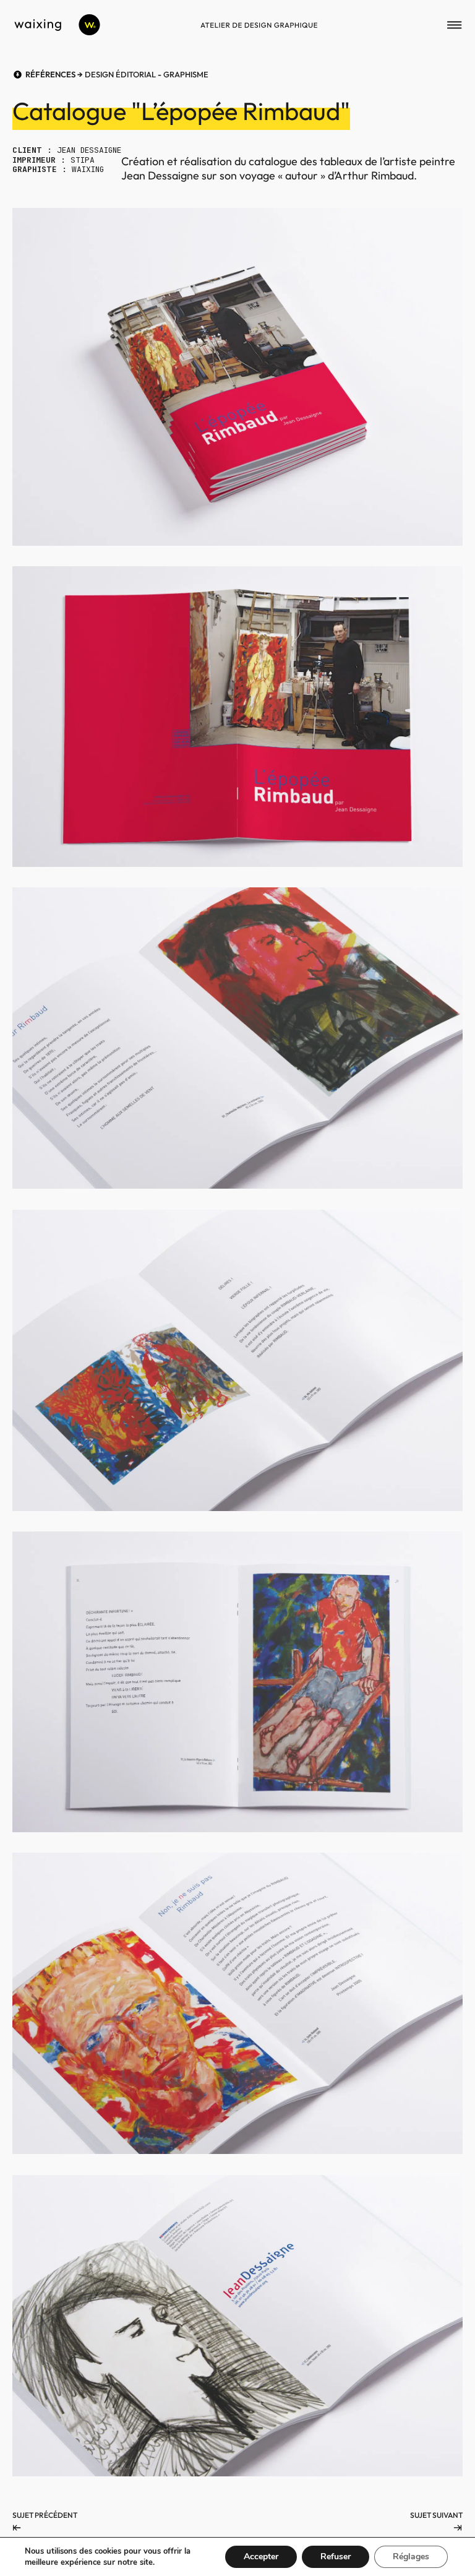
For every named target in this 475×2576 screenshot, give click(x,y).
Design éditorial (120, 74)
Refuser (336, 2557)
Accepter (261, 2557)
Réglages (411, 2557)
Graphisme (186, 74)
